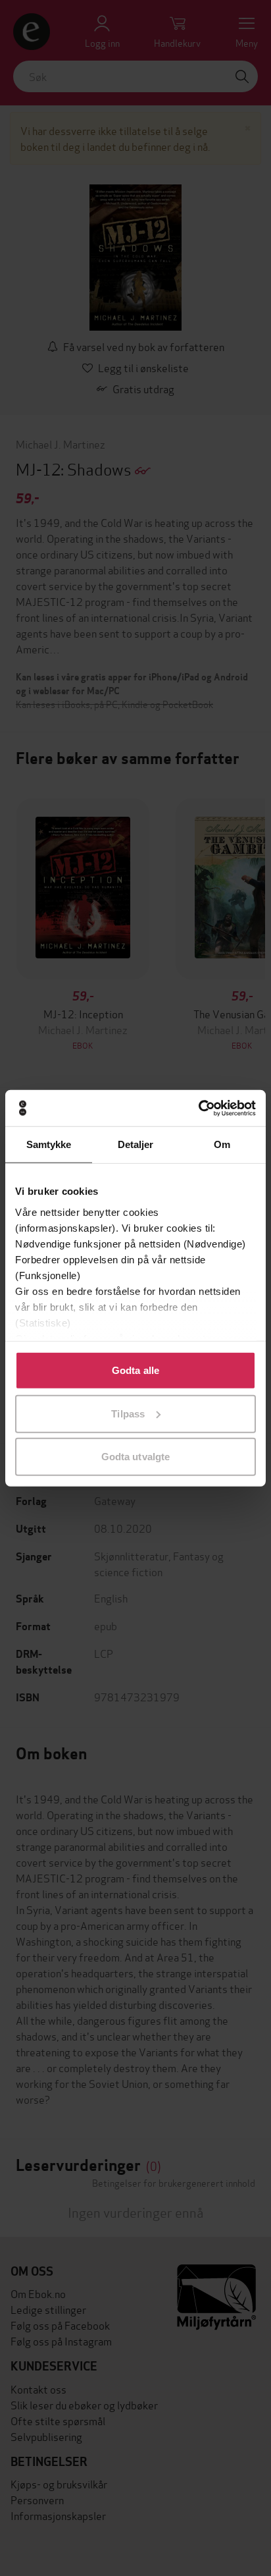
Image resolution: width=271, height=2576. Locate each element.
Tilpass (128, 1413)
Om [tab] (222, 1144)
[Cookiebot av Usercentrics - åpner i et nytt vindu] (198, 1108)
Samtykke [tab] (49, 1144)
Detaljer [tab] (136, 1144)
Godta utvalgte (135, 1457)
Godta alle (135, 1370)
